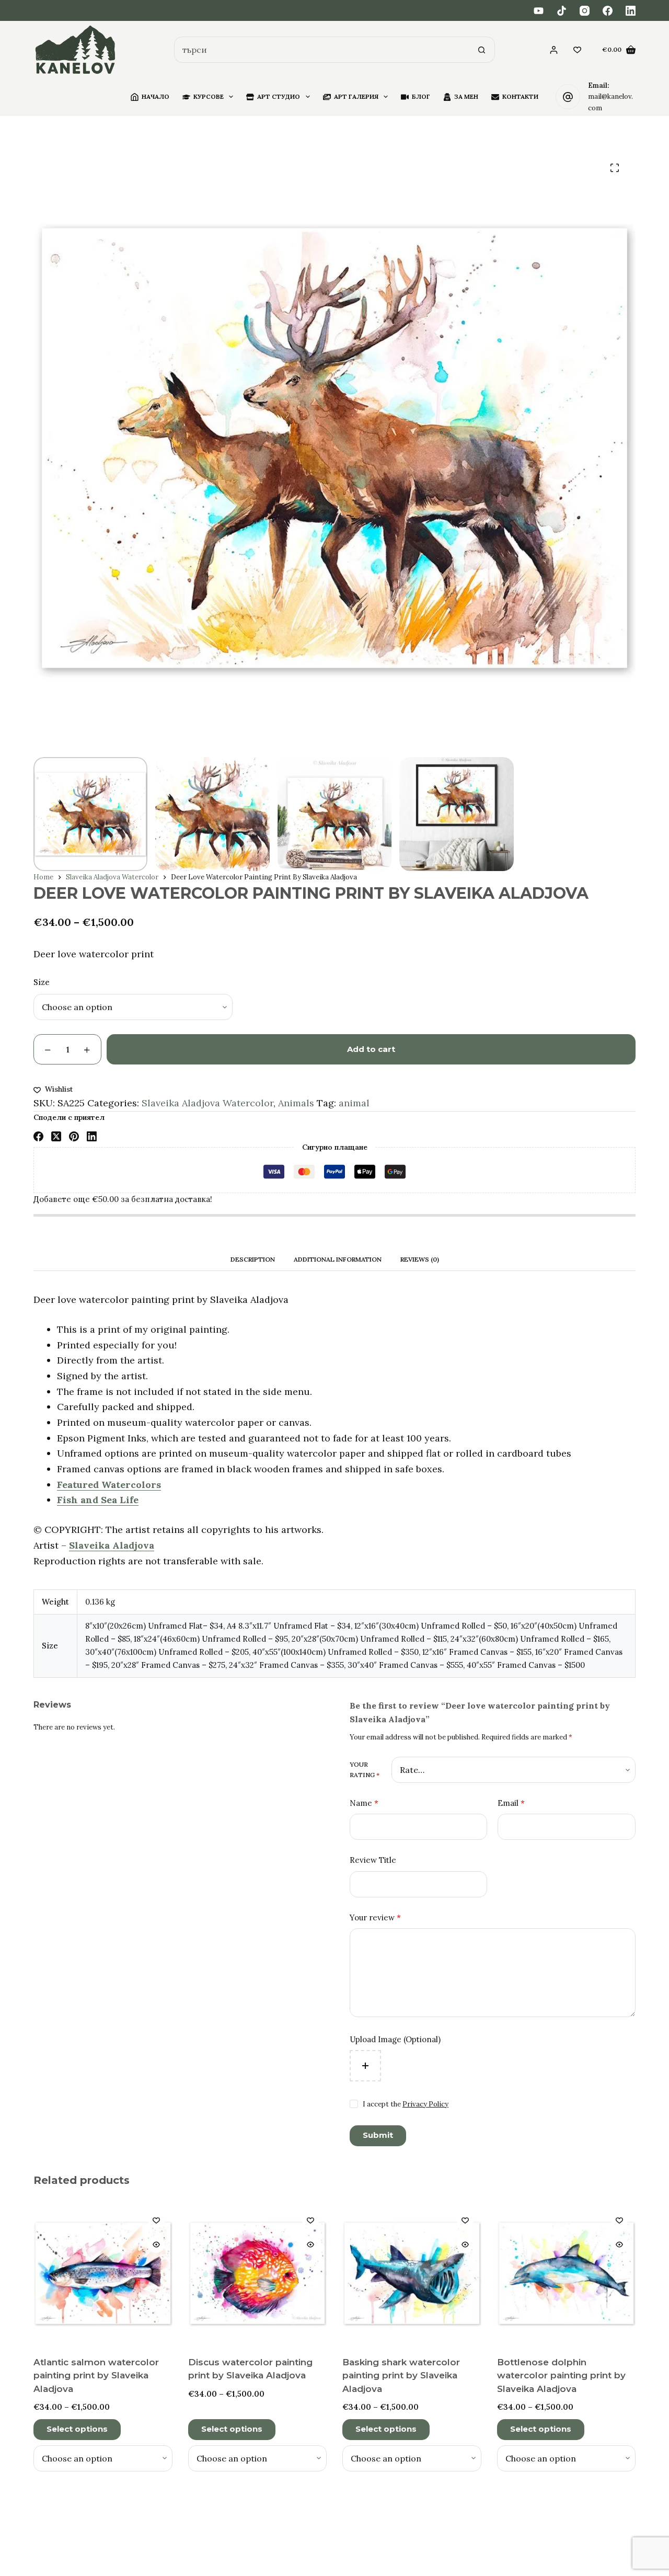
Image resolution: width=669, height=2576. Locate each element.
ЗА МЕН (466, 96)
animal (354, 1103)
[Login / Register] (554, 50)
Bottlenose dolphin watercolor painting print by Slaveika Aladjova (561, 2375)
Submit (378, 2135)
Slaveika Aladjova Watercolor (207, 1103)
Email (511, 1803)
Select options (77, 2429)
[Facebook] (608, 11)
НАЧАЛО (155, 96)
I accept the (406, 2104)
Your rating (365, 1770)
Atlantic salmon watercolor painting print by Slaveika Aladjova (96, 2375)
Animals (296, 1103)
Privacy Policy (425, 2104)
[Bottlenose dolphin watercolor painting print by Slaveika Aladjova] (567, 2273)
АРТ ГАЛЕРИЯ (356, 96)
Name (364, 1803)
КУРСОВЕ (209, 96)
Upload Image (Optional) (395, 2039)
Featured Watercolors (109, 1485)
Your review (375, 1917)
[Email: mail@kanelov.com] (568, 97)
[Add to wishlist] (156, 2220)
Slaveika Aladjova (112, 1545)
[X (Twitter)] (56, 1136)
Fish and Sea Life (98, 1500)
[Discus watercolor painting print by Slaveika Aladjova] (258, 2273)
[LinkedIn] (631, 11)
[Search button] (482, 50)
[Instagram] (585, 11)
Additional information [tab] (338, 1259)
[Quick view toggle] (156, 2245)
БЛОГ (421, 96)
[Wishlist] (577, 50)
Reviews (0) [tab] (420, 1259)
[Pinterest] (74, 1136)
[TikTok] (562, 11)
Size (42, 982)
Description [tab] (253, 1259)
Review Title (373, 1860)
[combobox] (322, 50)
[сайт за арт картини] (76, 50)
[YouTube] (539, 11)
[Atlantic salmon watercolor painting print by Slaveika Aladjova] (103, 2273)
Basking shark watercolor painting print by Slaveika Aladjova (401, 2375)
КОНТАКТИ (520, 96)
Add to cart (371, 1049)
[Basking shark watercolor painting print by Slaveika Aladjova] (412, 2273)
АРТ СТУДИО (279, 96)
